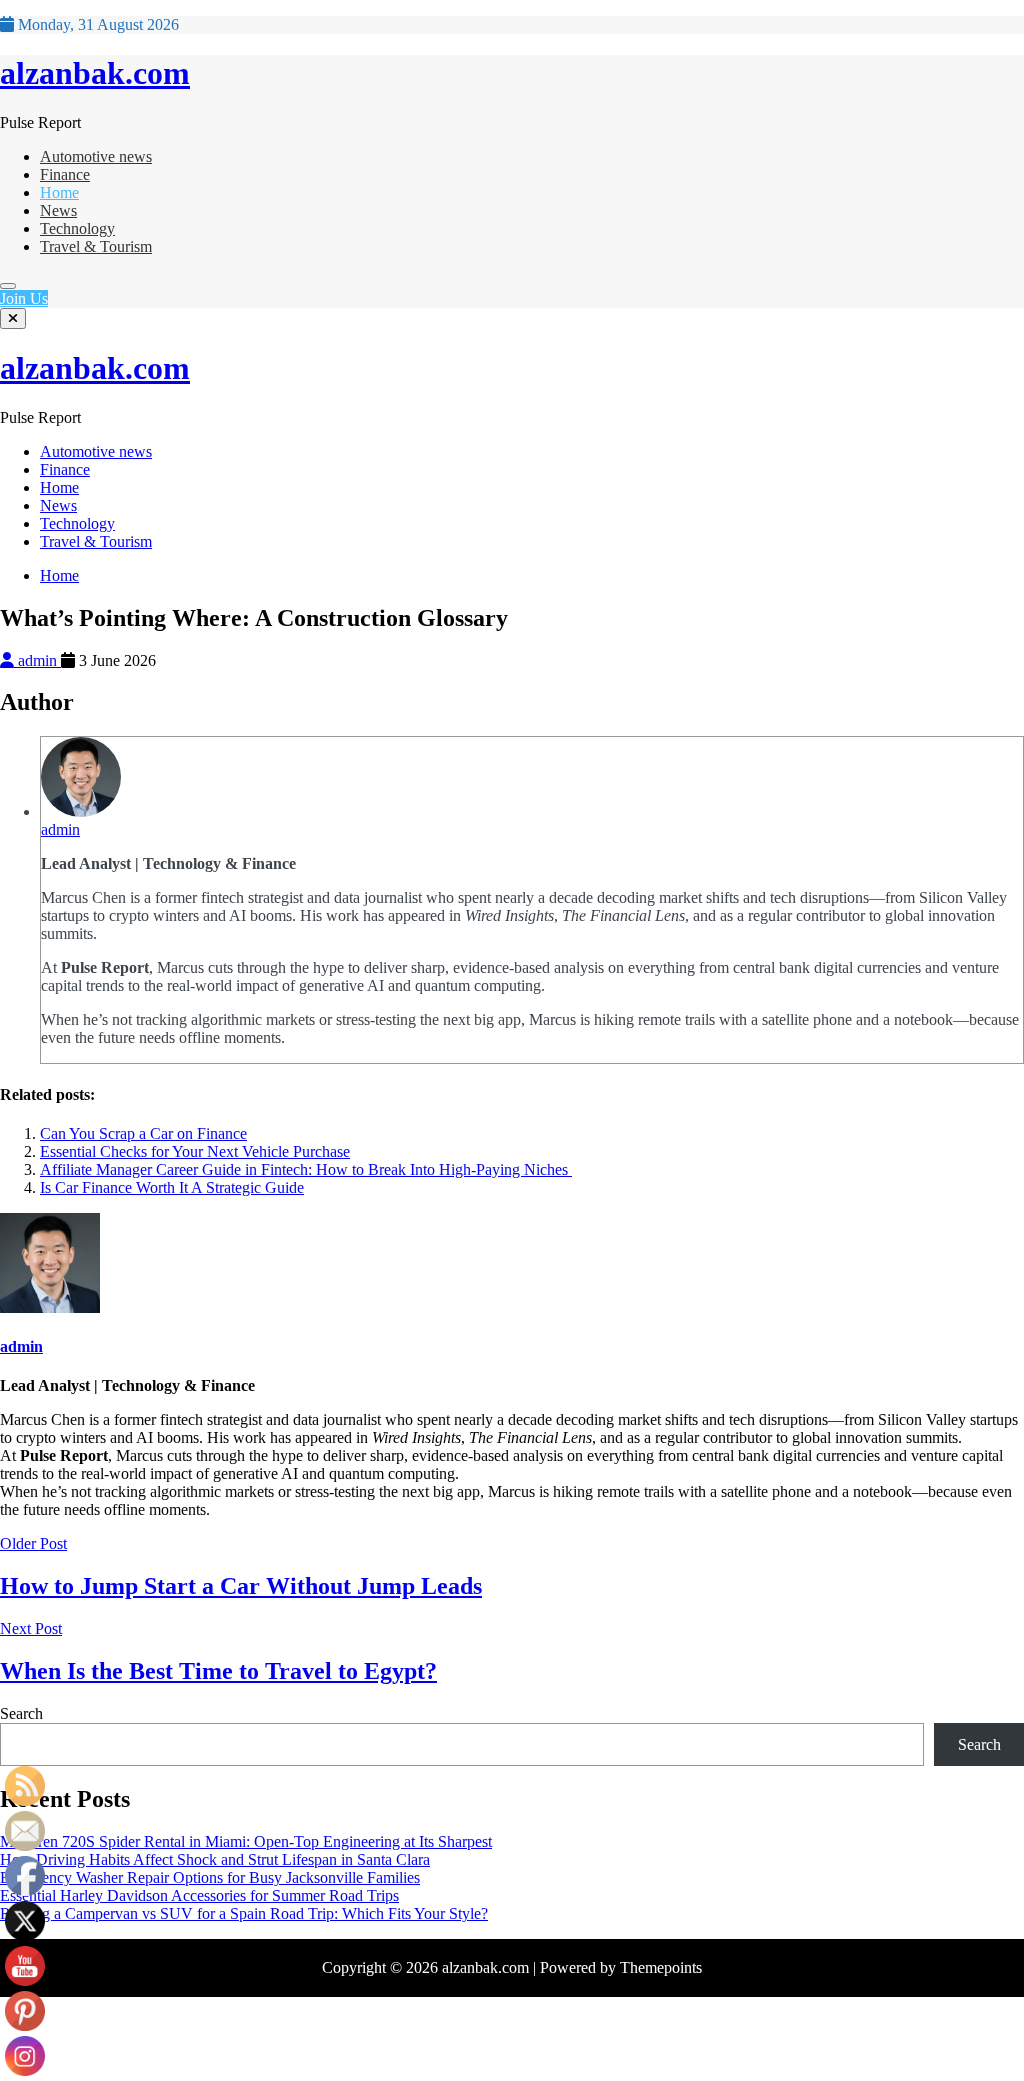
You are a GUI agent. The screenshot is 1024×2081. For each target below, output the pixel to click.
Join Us (24, 298)
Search (21, 1713)
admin (37, 660)
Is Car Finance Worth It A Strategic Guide (172, 1187)
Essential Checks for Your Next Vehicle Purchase (195, 1151)
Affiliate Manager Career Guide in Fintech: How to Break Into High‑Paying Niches (306, 1169)
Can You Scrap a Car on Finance (143, 1133)
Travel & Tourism (96, 246)
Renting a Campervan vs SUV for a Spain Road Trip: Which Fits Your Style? (244, 1913)
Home (59, 192)
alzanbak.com (95, 73)
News (58, 210)
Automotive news (96, 156)
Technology (77, 228)
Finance (65, 174)
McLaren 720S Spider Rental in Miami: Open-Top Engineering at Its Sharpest (246, 1841)
